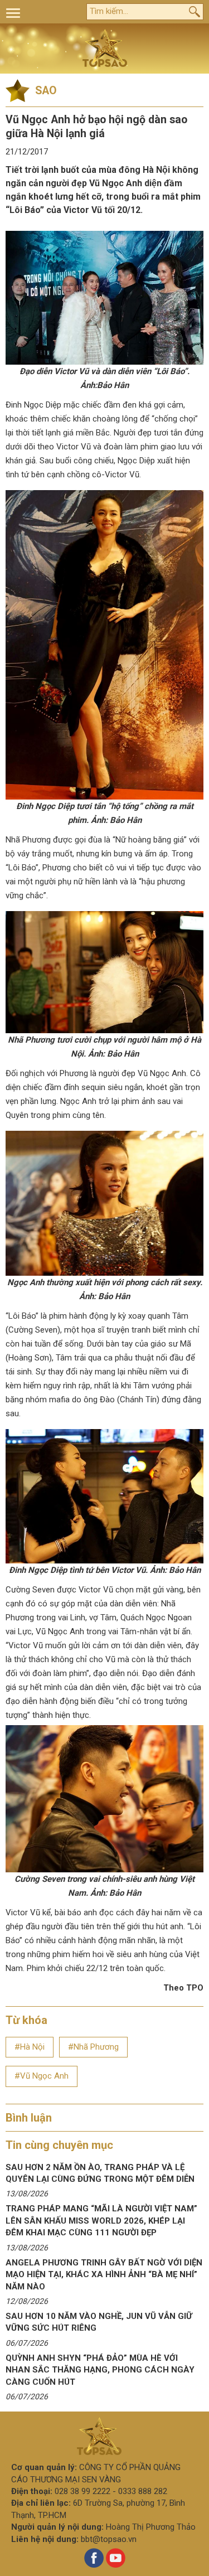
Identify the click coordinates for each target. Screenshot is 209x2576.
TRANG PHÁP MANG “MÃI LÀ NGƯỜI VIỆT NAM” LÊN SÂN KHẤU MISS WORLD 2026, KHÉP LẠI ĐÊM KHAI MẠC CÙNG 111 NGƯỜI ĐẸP (101, 2221)
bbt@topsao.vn (109, 2539)
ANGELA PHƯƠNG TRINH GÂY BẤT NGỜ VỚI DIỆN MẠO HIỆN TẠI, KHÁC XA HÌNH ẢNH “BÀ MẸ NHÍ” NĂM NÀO (104, 2275)
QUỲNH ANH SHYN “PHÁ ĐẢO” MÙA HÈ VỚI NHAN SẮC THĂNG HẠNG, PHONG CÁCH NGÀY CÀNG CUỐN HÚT (100, 2370)
